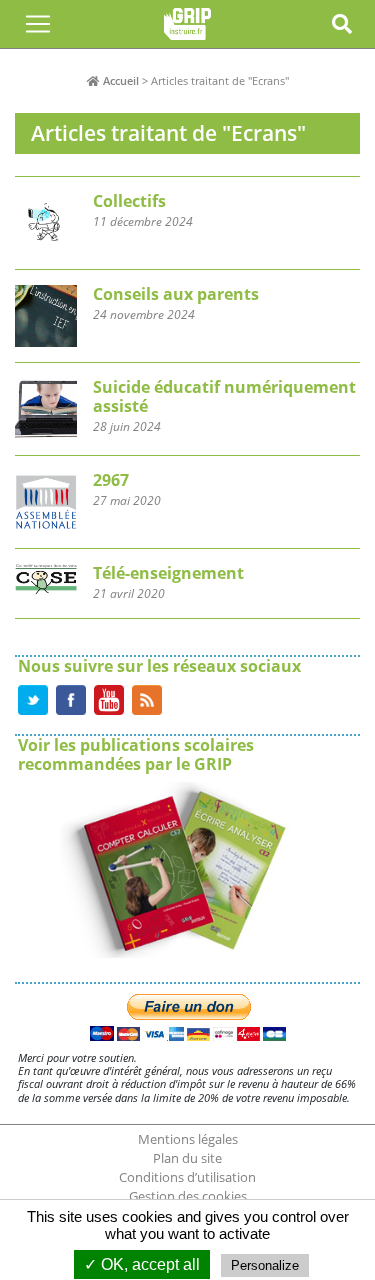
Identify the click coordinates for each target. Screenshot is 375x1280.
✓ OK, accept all (142, 1264)
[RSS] (147, 698)
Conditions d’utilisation (187, 1177)
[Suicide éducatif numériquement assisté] (187, 416)
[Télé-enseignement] (187, 591)
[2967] (187, 509)
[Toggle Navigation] (38, 24)
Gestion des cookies (188, 1196)
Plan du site (187, 1158)
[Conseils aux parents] (187, 323)
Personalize (265, 1265)
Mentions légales (188, 1139)
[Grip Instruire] (188, 24)
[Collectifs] (187, 223)
